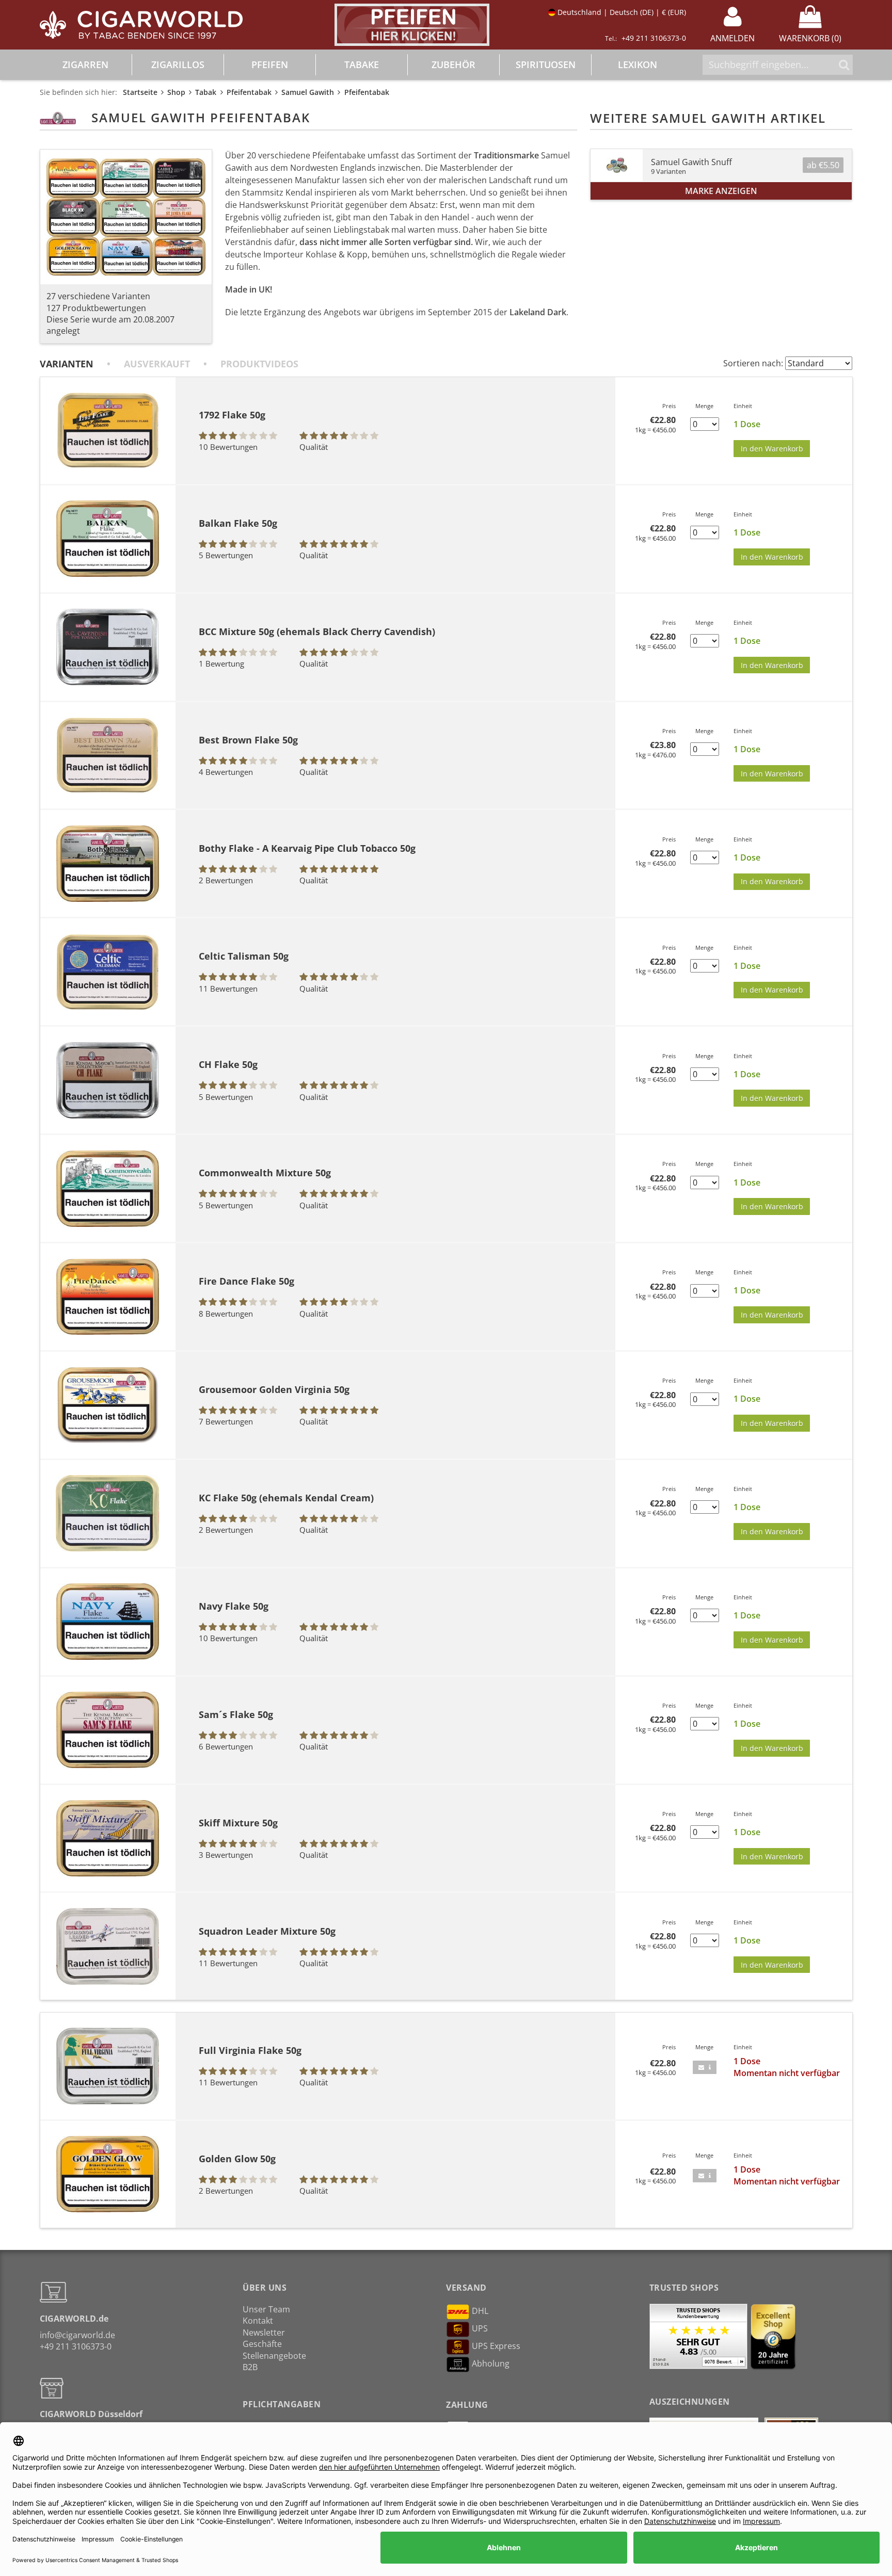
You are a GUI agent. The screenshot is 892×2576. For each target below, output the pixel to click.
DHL (480, 2311)
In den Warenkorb (772, 449)
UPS (480, 2328)
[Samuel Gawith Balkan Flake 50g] (108, 539)
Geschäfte (262, 2344)
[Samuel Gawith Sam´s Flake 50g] (108, 1730)
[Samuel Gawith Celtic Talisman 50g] (108, 972)
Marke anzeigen (721, 191)
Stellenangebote (274, 2356)
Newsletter (264, 2332)
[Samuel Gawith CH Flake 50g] (108, 1080)
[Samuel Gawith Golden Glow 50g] (108, 2174)
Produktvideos (259, 364)
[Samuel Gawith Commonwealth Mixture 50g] (108, 1189)
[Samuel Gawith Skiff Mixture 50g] (108, 1838)
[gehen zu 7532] (705, 2067)
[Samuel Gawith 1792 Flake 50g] (108, 430)
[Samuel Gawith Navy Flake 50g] (108, 1622)
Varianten (67, 364)
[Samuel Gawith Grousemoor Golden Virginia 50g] (108, 1405)
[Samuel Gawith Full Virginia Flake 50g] (108, 2066)
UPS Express (496, 2346)
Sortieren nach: (753, 363)
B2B (250, 2367)
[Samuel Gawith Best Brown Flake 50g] (108, 755)
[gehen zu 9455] (705, 2176)
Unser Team (266, 2309)
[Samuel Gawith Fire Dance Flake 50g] (108, 1297)
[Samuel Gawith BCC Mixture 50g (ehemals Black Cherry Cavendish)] (108, 647)
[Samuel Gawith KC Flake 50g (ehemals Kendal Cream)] (108, 1513)
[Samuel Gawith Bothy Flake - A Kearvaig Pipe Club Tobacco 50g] (108, 864)
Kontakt (258, 2321)
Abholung (491, 2363)
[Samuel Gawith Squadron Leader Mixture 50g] (108, 1946)
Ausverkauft (157, 364)
